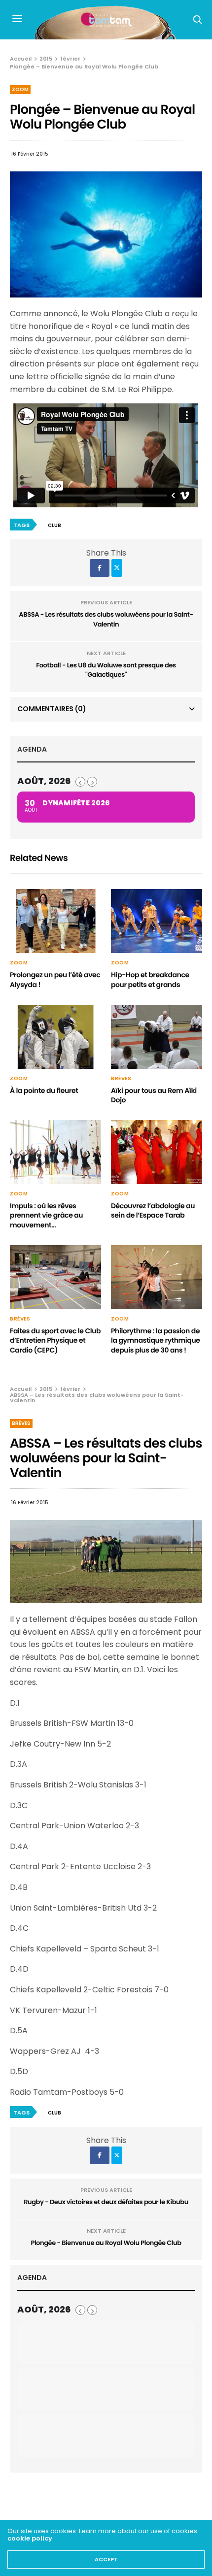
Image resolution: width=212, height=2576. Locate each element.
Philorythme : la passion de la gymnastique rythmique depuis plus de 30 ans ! (155, 1340)
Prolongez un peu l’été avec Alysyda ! (55, 980)
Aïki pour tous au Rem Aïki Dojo (154, 1095)
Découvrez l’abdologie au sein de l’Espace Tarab (153, 1211)
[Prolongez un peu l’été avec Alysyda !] (55, 921)
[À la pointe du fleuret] (55, 1037)
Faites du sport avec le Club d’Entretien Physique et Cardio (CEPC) (55, 1340)
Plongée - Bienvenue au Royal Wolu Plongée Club (106, 2243)
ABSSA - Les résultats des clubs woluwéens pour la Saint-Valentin (106, 619)
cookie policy (30, 2538)
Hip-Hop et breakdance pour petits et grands (150, 980)
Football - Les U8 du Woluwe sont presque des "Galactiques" (106, 670)
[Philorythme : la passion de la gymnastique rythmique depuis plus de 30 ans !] (157, 1277)
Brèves (121, 1079)
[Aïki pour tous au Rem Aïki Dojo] (157, 1037)
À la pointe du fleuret (44, 1090)
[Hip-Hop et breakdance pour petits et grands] (157, 921)
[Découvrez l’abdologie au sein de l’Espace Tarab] (157, 1152)
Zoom (20, 89)
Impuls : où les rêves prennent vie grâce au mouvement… (46, 1215)
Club (54, 525)
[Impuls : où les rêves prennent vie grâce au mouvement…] (55, 1152)
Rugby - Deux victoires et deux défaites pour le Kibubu (106, 2202)
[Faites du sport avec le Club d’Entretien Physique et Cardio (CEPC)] (55, 1277)
